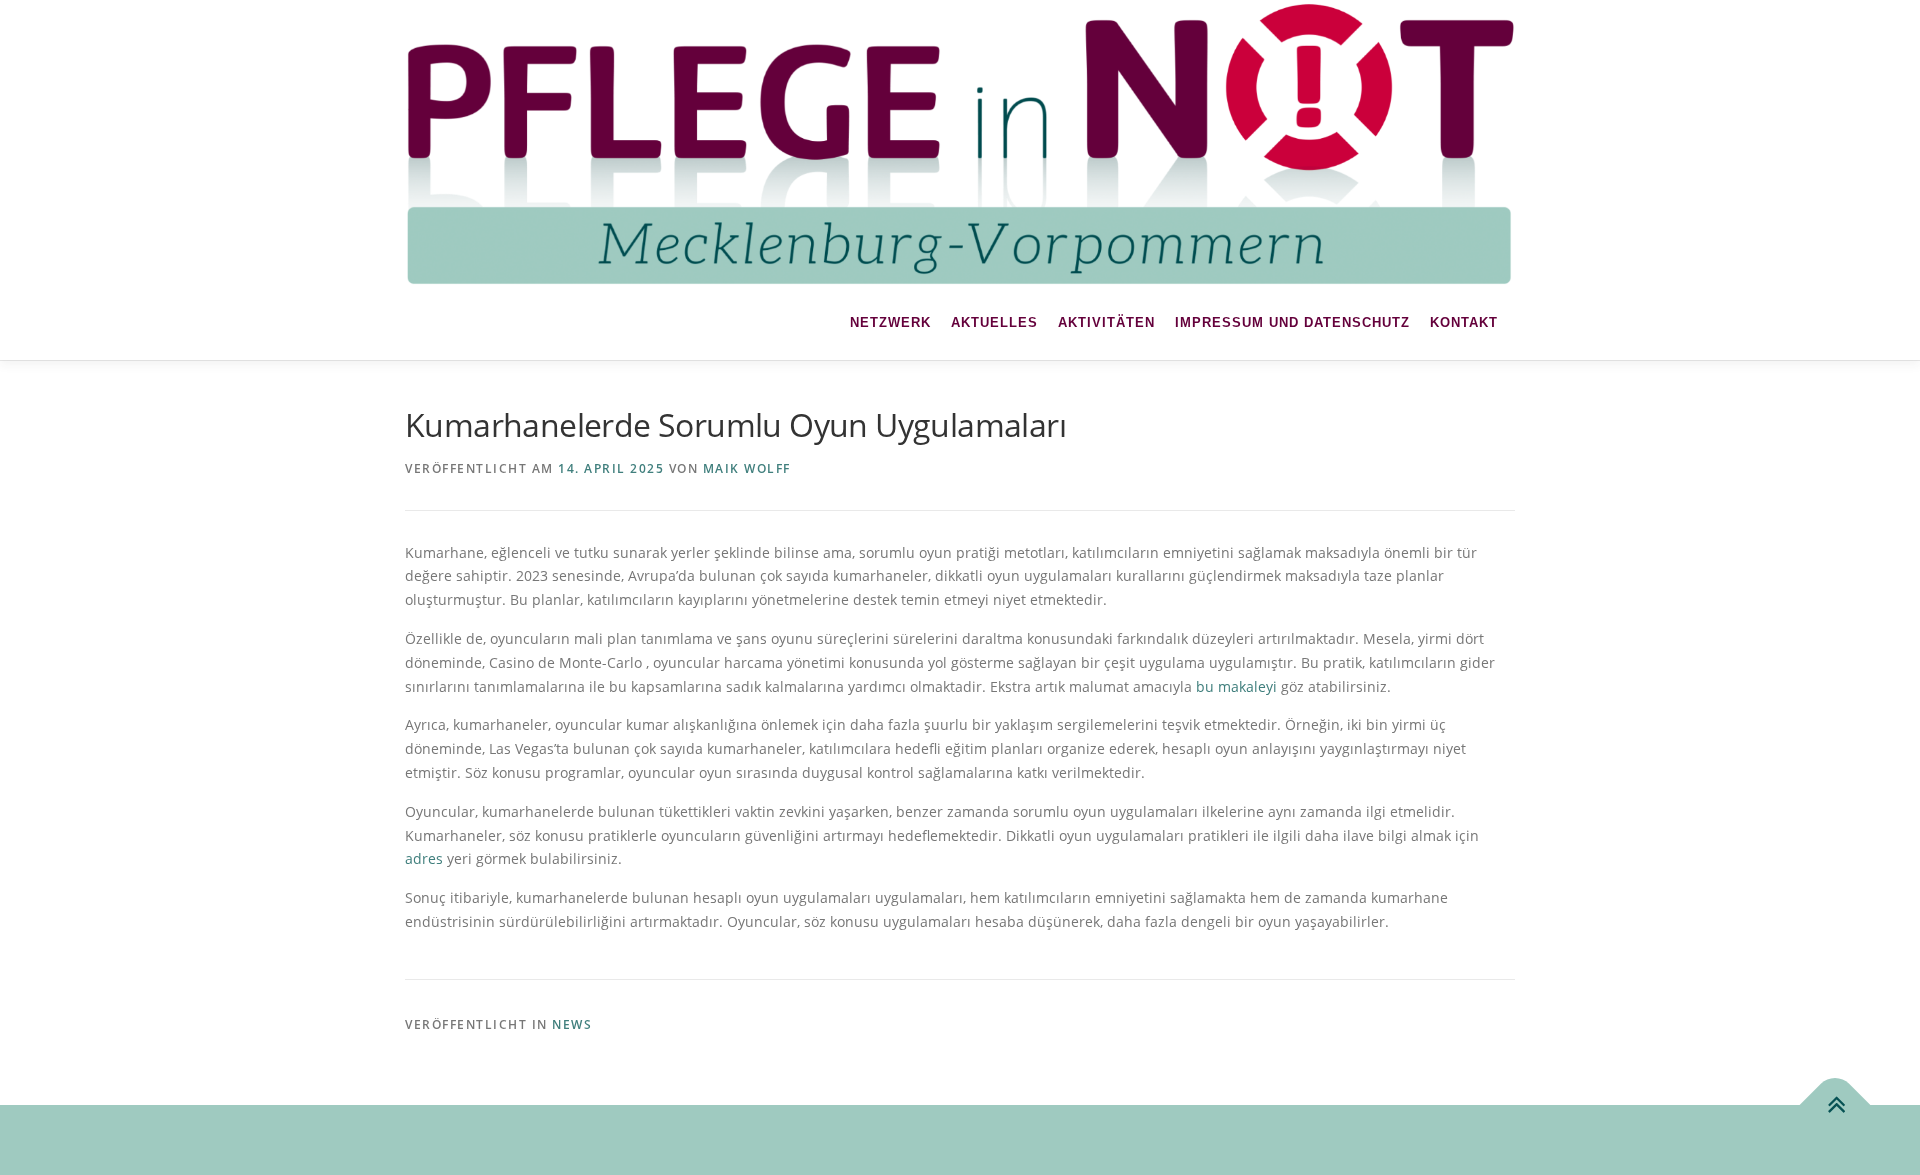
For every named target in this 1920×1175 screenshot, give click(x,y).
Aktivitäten (1106, 322)
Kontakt (1464, 322)
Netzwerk (890, 322)
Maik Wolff (747, 468)
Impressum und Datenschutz (1292, 322)
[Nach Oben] (1835, 1105)
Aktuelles (994, 322)
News (572, 1024)
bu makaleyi (1236, 686)
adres (424, 858)
